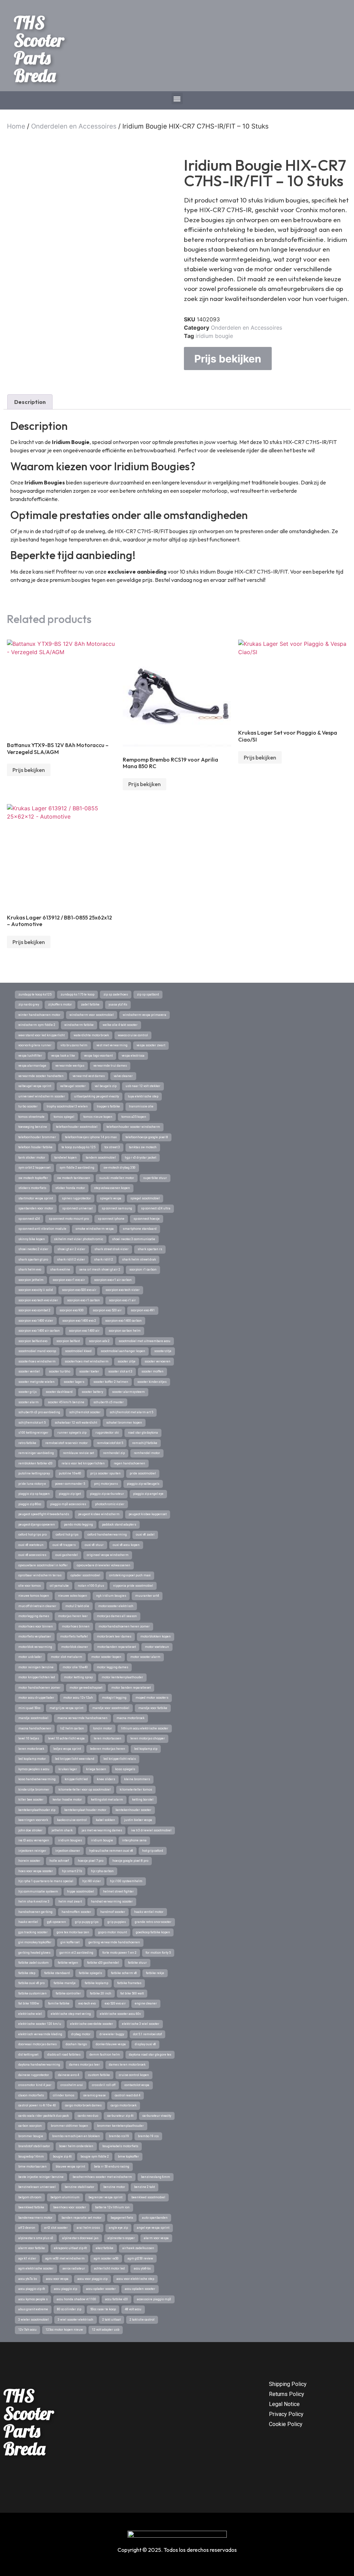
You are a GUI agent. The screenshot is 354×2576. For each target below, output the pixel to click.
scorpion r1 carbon (143, 1270)
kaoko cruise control (72, 1820)
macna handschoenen (35, 1728)
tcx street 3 (112, 1147)
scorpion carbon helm (125, 1331)
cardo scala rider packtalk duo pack (44, 2116)
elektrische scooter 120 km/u (40, 2024)
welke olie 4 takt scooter (120, 1025)
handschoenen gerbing (35, 1912)
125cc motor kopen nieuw (64, 2330)
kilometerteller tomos (136, 1790)
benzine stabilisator (80, 2187)
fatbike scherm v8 (124, 1973)
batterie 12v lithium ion (112, 2207)
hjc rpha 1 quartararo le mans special (46, 1881)
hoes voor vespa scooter (36, 1871)
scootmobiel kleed (78, 1351)
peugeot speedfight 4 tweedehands (44, 1514)
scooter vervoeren (157, 1361)
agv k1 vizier (27, 2258)
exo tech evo (87, 2003)
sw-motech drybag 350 (119, 1168)
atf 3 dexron (27, 2228)
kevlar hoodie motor (67, 1800)
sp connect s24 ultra (156, 1208)
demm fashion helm (105, 2055)
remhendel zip (114, 1453)
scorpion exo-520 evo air (79, 1290)
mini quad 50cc (29, 1708)
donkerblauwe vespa (111, 2044)
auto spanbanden (155, 2218)
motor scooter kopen (106, 1657)
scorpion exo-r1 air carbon (113, 1280)
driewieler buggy (112, 2034)
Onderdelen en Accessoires (74, 126)
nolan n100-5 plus (91, 1586)
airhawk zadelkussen (138, 2248)
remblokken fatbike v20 (35, 1463)
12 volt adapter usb (106, 2330)
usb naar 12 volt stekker (143, 1086)
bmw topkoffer (128, 2157)
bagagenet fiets (122, 2218)
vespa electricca (133, 1056)
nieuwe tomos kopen (34, 1596)
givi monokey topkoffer (35, 1942)
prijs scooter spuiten (105, 1473)
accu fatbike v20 (117, 2299)
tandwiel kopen (66, 1158)
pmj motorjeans (106, 1484)
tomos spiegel (64, 1117)
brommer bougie (31, 2136)
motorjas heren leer (73, 1616)
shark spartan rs (150, 1249)
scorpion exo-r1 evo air (69, 1280)
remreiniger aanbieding (36, 1453)
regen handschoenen (129, 1463)
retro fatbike (27, 1443)
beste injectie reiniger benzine (41, 2177)
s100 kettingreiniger (33, 1433)
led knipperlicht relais (120, 1759)
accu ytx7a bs (28, 2279)
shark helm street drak (139, 1259)
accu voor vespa (57, 2279)
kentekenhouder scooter (133, 1810)
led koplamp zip (146, 1749)
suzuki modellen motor (117, 1178)
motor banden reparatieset (131, 1688)
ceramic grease (95, 2095)
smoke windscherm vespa (95, 1229)
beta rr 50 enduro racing (112, 2167)
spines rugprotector (76, 1198)
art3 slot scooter (56, 2228)
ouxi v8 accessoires (32, 1555)
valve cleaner (123, 1076)
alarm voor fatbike (32, 2248)
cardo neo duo (88, 2116)
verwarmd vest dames (89, 1076)
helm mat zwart (70, 1902)
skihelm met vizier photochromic (78, 1239)
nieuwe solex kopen (73, 1596)
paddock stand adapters (119, 1525)
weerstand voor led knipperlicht (41, 1035)
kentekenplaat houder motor (85, 1810)
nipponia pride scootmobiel (133, 1586)
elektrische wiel (30, 2014)
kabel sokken (105, 1820)
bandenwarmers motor (35, 2218)
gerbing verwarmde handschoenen (114, 1942)
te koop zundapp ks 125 (78, 1147)
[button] (177, 99)
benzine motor (114, 2187)
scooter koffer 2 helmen (111, 1382)
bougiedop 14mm (31, 2157)
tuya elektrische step (143, 1096)
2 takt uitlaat (111, 2320)
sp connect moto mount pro (69, 1219)
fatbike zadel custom (34, 1963)
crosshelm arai (72, 2085)
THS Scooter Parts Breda (39, 49)
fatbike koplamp (96, 1983)
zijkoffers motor (60, 1004)
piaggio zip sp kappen (34, 1494)
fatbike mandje (65, 1983)
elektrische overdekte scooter (92, 2024)
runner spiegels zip (72, 1433)
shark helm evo (30, 1270)
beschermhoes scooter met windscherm (102, 2177)
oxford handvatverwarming (107, 1535)
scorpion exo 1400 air (84, 1331)
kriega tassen (96, 1769)
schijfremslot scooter (85, 1412)
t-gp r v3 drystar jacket (141, 1158)
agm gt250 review (140, 2258)
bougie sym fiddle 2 (95, 2157)
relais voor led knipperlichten (83, 1463)
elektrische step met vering (71, 2014)
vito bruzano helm (74, 1045)
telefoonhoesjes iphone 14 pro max (91, 1137)
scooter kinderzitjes (152, 1382)
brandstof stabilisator (34, 2146)
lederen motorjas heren (108, 1749)
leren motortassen (108, 1738)
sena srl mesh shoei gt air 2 (100, 1270)
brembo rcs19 (119, 2136)
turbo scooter (28, 1106)
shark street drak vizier (111, 1249)
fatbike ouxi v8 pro (31, 1983)
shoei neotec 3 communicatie (134, 1239)
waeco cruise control (133, 1035)
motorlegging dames (34, 1616)
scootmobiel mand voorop (37, 1351)
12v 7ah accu (27, 2330)
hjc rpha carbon (102, 1871)
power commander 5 (70, 1484)
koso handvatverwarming (37, 1779)
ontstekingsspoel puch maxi (130, 1575)
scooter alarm (29, 1402)
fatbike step (27, 1973)
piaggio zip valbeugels (143, 1484)
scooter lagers (74, 1382)
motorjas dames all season (117, 1616)
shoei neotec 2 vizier (33, 1249)
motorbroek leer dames (114, 1636)
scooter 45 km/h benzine (66, 1402)
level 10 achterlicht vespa (66, 1738)
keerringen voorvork (33, 1820)
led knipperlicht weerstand (75, 1759)
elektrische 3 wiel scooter (141, 2024)
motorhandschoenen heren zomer (124, 1626)
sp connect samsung (117, 1208)
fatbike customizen (32, 1993)
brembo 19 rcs (148, 2136)
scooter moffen (152, 1371)
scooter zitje (127, 1361)
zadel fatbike (90, 1004)
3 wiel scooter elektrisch (76, 2320)
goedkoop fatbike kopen (153, 1932)
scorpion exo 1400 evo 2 (79, 1321)
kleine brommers (137, 1779)
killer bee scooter (31, 1800)
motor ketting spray (78, 1677)
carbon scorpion (30, 2126)
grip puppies (117, 1922)
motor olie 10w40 (75, 1667)
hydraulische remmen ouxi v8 (111, 1851)
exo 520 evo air (115, 2003)
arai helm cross (88, 2228)
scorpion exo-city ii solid (36, 1290)
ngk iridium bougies (111, 1596)
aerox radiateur (74, 2268)
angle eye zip (118, 2228)
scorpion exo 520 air (107, 1310)
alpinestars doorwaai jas (80, 2238)
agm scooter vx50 (106, 2258)
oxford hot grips (67, 1535)
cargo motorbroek (124, 2105)
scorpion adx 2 (99, 1341)
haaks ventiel (28, 1922)
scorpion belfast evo (33, 1341)
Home (16, 126)
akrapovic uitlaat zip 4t (70, 2248)
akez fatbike (105, 2248)
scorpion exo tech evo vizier (38, 1300)
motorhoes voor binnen (36, 1626)
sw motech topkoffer (33, 1178)
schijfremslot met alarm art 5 (131, 1412)
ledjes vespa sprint (67, 1749)
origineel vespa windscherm (108, 1555)
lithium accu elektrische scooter (145, 1728)
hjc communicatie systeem (38, 1891)
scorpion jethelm (31, 1280)
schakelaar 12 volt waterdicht (76, 1423)
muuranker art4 (147, 1596)
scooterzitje (163, 1351)
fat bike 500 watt (132, 1993)
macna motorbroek (131, 1718)
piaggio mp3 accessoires (68, 1504)
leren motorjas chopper (148, 1738)
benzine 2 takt (145, 2187)
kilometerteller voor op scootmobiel (85, 1790)
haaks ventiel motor (149, 1912)
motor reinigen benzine (36, 1667)
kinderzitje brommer (34, 1790)
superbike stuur (155, 1178)
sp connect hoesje (147, 1219)
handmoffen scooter (76, 1912)
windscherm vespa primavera (145, 1015)
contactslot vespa (137, 2085)
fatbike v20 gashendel (103, 1963)
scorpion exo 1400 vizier (36, 1321)
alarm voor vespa (156, 2238)
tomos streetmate (31, 1117)
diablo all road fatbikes (64, 2055)
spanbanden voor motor (36, 1208)
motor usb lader (30, 1657)
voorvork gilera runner (35, 1045)
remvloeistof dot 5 (110, 1443)
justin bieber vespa (138, 1820)
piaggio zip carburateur (107, 1494)
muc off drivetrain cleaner (37, 1606)
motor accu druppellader (36, 1698)
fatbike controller (68, 1993)
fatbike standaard (57, 1973)
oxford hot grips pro (32, 1535)
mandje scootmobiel (33, 1718)
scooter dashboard (59, 1392)
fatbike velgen (68, 1963)
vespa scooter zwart (151, 1045)
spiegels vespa (111, 1198)
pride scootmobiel (143, 1473)
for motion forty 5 (158, 1953)
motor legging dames (113, 1667)
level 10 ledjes (29, 1738)
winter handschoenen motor (39, 1015)
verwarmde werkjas (70, 1066)
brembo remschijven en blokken (76, 2136)
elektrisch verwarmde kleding (40, 2034)
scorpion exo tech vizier (123, 1290)
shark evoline (60, 1270)
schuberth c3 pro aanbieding (39, 1412)
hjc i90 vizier (92, 1881)
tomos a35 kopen (134, 1117)
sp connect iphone (111, 1219)
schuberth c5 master (109, 1402)
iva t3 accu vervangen (34, 1840)
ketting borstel (143, 1800)
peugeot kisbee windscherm (99, 1514)
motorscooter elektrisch (116, 1606)
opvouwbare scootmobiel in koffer (43, 1565)
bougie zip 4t (62, 2157)
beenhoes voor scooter (70, 2207)
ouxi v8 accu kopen (126, 1545)
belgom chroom (30, 2197)
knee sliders (106, 1779)
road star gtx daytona (143, 1433)
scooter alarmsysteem (128, 1392)
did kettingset (28, 2055)
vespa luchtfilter (30, 1056)
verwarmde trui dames (110, 1066)
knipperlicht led (76, 1779)
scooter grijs (27, 1392)
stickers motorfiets (32, 1188)
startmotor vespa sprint (36, 1198)
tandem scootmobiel (101, 1158)
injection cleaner (68, 1851)
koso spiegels (125, 1769)
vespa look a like (63, 1056)
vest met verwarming (112, 1045)
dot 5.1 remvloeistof (147, 2034)
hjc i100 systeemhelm (126, 1881)
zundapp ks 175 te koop (77, 994)
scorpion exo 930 (72, 1310)
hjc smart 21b (72, 1871)
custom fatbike (99, 2075)
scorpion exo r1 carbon (83, 1300)
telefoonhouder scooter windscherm (133, 1127)
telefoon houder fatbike (35, 1147)
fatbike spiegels (90, 1973)
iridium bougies (70, 1840)
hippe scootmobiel (81, 1891)
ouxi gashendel (67, 1555)
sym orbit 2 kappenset (34, 1168)
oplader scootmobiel (85, 1575)
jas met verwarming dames (102, 1830)
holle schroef (59, 1861)
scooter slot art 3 (120, 1371)
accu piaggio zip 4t (32, 2289)
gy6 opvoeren (57, 1922)
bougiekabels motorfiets (120, 2146)
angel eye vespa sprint (153, 2228)
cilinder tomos (64, 2095)
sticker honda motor (70, 1188)
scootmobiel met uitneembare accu (145, 1341)
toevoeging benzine (33, 1127)
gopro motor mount (113, 1932)
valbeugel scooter (73, 1086)
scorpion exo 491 (143, 1310)
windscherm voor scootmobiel (92, 1015)
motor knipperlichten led (37, 1677)
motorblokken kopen (156, 1636)
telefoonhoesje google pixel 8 (147, 1137)
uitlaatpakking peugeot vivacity (96, 1096)
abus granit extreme (33, 2309)
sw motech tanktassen (74, 1178)
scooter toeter (89, 1371)
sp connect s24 (29, 1219)
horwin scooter (29, 1861)
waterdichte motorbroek (91, 1035)
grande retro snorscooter (153, 1922)
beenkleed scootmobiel (148, 2197)
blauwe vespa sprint (70, 2167)
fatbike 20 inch (101, 1993)
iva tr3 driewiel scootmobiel (151, 1830)
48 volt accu (133, 2309)
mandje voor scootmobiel (111, 1708)
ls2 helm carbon (72, 1728)
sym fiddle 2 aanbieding (77, 1168)
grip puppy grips (87, 1922)
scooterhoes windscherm (37, 1361)
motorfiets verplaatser (35, 1636)
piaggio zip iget (70, 1494)
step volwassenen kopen (112, 1188)
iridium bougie (214, 336)
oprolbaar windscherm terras (40, 1575)
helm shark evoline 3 (34, 1902)
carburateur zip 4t (120, 2116)
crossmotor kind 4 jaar (35, 2085)
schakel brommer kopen (124, 1423)
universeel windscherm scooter (42, 1096)
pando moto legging (78, 1525)
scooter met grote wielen (36, 1382)
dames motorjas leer (85, 2065)
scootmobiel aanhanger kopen (123, 1351)
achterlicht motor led (109, 2268)
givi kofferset (70, 1942)
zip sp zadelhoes (116, 994)
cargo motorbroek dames (83, 2105)
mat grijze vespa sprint (66, 1708)
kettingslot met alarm (107, 1800)
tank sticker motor (32, 1158)
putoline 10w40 (70, 1473)
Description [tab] (30, 402)
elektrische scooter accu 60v (120, 2014)
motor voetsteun (157, 1647)
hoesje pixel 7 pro (91, 1861)
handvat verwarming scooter (112, 1902)
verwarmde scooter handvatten (41, 1076)
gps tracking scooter (33, 1932)
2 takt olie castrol (142, 2320)
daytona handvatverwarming (39, 2065)
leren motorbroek (31, 1749)
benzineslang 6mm (156, 2177)
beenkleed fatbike (31, 2207)
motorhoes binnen (76, 1626)
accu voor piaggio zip (92, 2279)
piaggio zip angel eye (148, 1494)
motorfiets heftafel (74, 1636)
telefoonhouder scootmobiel (77, 1127)
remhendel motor (147, 1453)
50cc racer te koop (103, 2309)
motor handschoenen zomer (39, 1688)
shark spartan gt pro (33, 1259)
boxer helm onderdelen (76, 2146)
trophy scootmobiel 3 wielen (67, 1106)
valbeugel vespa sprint (35, 1086)
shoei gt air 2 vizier (71, 1249)
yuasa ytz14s (118, 1004)
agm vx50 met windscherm (65, 2258)
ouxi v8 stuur (94, 1545)
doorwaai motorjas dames (38, 2044)
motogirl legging (114, 1698)
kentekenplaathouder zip (37, 1810)
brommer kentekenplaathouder (120, 2126)
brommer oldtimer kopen (69, 2126)
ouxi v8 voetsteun (31, 1545)
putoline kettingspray (34, 1473)
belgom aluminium (65, 2197)
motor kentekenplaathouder (122, 1677)
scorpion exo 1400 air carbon (39, 1331)
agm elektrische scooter (36, 2268)
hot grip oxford (153, 1851)
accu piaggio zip (66, 2289)
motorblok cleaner (75, 1647)
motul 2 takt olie (77, 1606)
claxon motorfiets (31, 2095)
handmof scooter (113, 1912)
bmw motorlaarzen (32, 2167)
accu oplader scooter (101, 2289)
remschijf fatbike (145, 1443)
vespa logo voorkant (98, 1056)
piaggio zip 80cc (30, 1504)
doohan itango (76, 2044)
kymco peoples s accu (34, 1769)
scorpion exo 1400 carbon (123, 1321)
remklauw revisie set (78, 1453)
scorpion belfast (68, 1341)
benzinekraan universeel (37, 2187)
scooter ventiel (29, 1371)
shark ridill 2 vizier (71, 1259)
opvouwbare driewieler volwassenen (104, 1565)
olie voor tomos (30, 1586)
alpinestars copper (121, 2238)
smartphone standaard (140, 1229)
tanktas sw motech (143, 1147)
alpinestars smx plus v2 (36, 2238)
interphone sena (134, 1840)
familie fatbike (59, 2003)
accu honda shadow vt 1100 (76, 2299)
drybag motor (81, 2034)
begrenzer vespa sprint (105, 2197)
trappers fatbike (108, 1106)
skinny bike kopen (32, 1239)
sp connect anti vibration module (42, 1229)
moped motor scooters (152, 1698)
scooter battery (92, 1392)
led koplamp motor (32, 1759)
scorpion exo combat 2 (34, 1310)
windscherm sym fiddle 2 (37, 1025)
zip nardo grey (29, 1004)
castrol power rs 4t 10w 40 (37, 2105)
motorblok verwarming (35, 1647)
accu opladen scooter (140, 2289)
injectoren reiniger (32, 1851)
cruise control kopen (134, 2075)
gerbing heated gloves (34, 1953)
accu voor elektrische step (135, 2279)
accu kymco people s (33, 2299)
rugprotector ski (107, 1433)
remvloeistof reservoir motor (67, 1443)
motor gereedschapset (86, 1688)
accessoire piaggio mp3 (154, 2299)
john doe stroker (30, 1830)
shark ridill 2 (104, 1259)
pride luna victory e (32, 1484)
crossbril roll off (104, 2085)
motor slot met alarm (67, 1657)
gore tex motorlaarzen (73, 1932)
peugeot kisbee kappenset (148, 1514)
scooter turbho (59, 1371)
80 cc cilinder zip (69, 2309)
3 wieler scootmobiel (34, 2320)
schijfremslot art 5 (32, 1423)
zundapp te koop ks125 (35, 994)
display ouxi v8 (145, 2044)
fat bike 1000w (29, 2003)
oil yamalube (59, 1586)
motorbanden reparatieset (117, 1647)
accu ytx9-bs (142, 2268)
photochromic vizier (110, 1504)
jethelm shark (62, 1830)
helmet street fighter (118, 1891)
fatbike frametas (129, 1983)
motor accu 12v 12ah (78, 1698)
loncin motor (103, 1728)
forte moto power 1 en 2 (119, 1953)
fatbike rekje (155, 1973)
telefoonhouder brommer (37, 1137)
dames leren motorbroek (127, 2065)
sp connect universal (77, 1208)
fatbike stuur (137, 1963)
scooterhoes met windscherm (87, 1361)
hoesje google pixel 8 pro (130, 1861)
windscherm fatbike (79, 1025)
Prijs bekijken (228, 359)
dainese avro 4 (69, 2075)
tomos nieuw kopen (98, 1117)
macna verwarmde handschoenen (82, 1718)
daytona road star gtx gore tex (150, 2055)
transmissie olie (141, 1106)
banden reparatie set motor (82, 2218)
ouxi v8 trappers (64, 1545)
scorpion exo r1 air (122, 1300)
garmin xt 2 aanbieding (76, 1953)
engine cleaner (146, 2003)
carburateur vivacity (157, 2116)
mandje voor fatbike (153, 1708)
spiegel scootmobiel (145, 1198)
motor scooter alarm (145, 1657)
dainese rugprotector (34, 2075)
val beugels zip (106, 1086)
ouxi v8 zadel (145, 1535)
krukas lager (68, 1769)
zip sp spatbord (148, 994)
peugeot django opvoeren (37, 1525)
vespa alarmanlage (32, 1066)
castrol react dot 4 (128, 2095)
